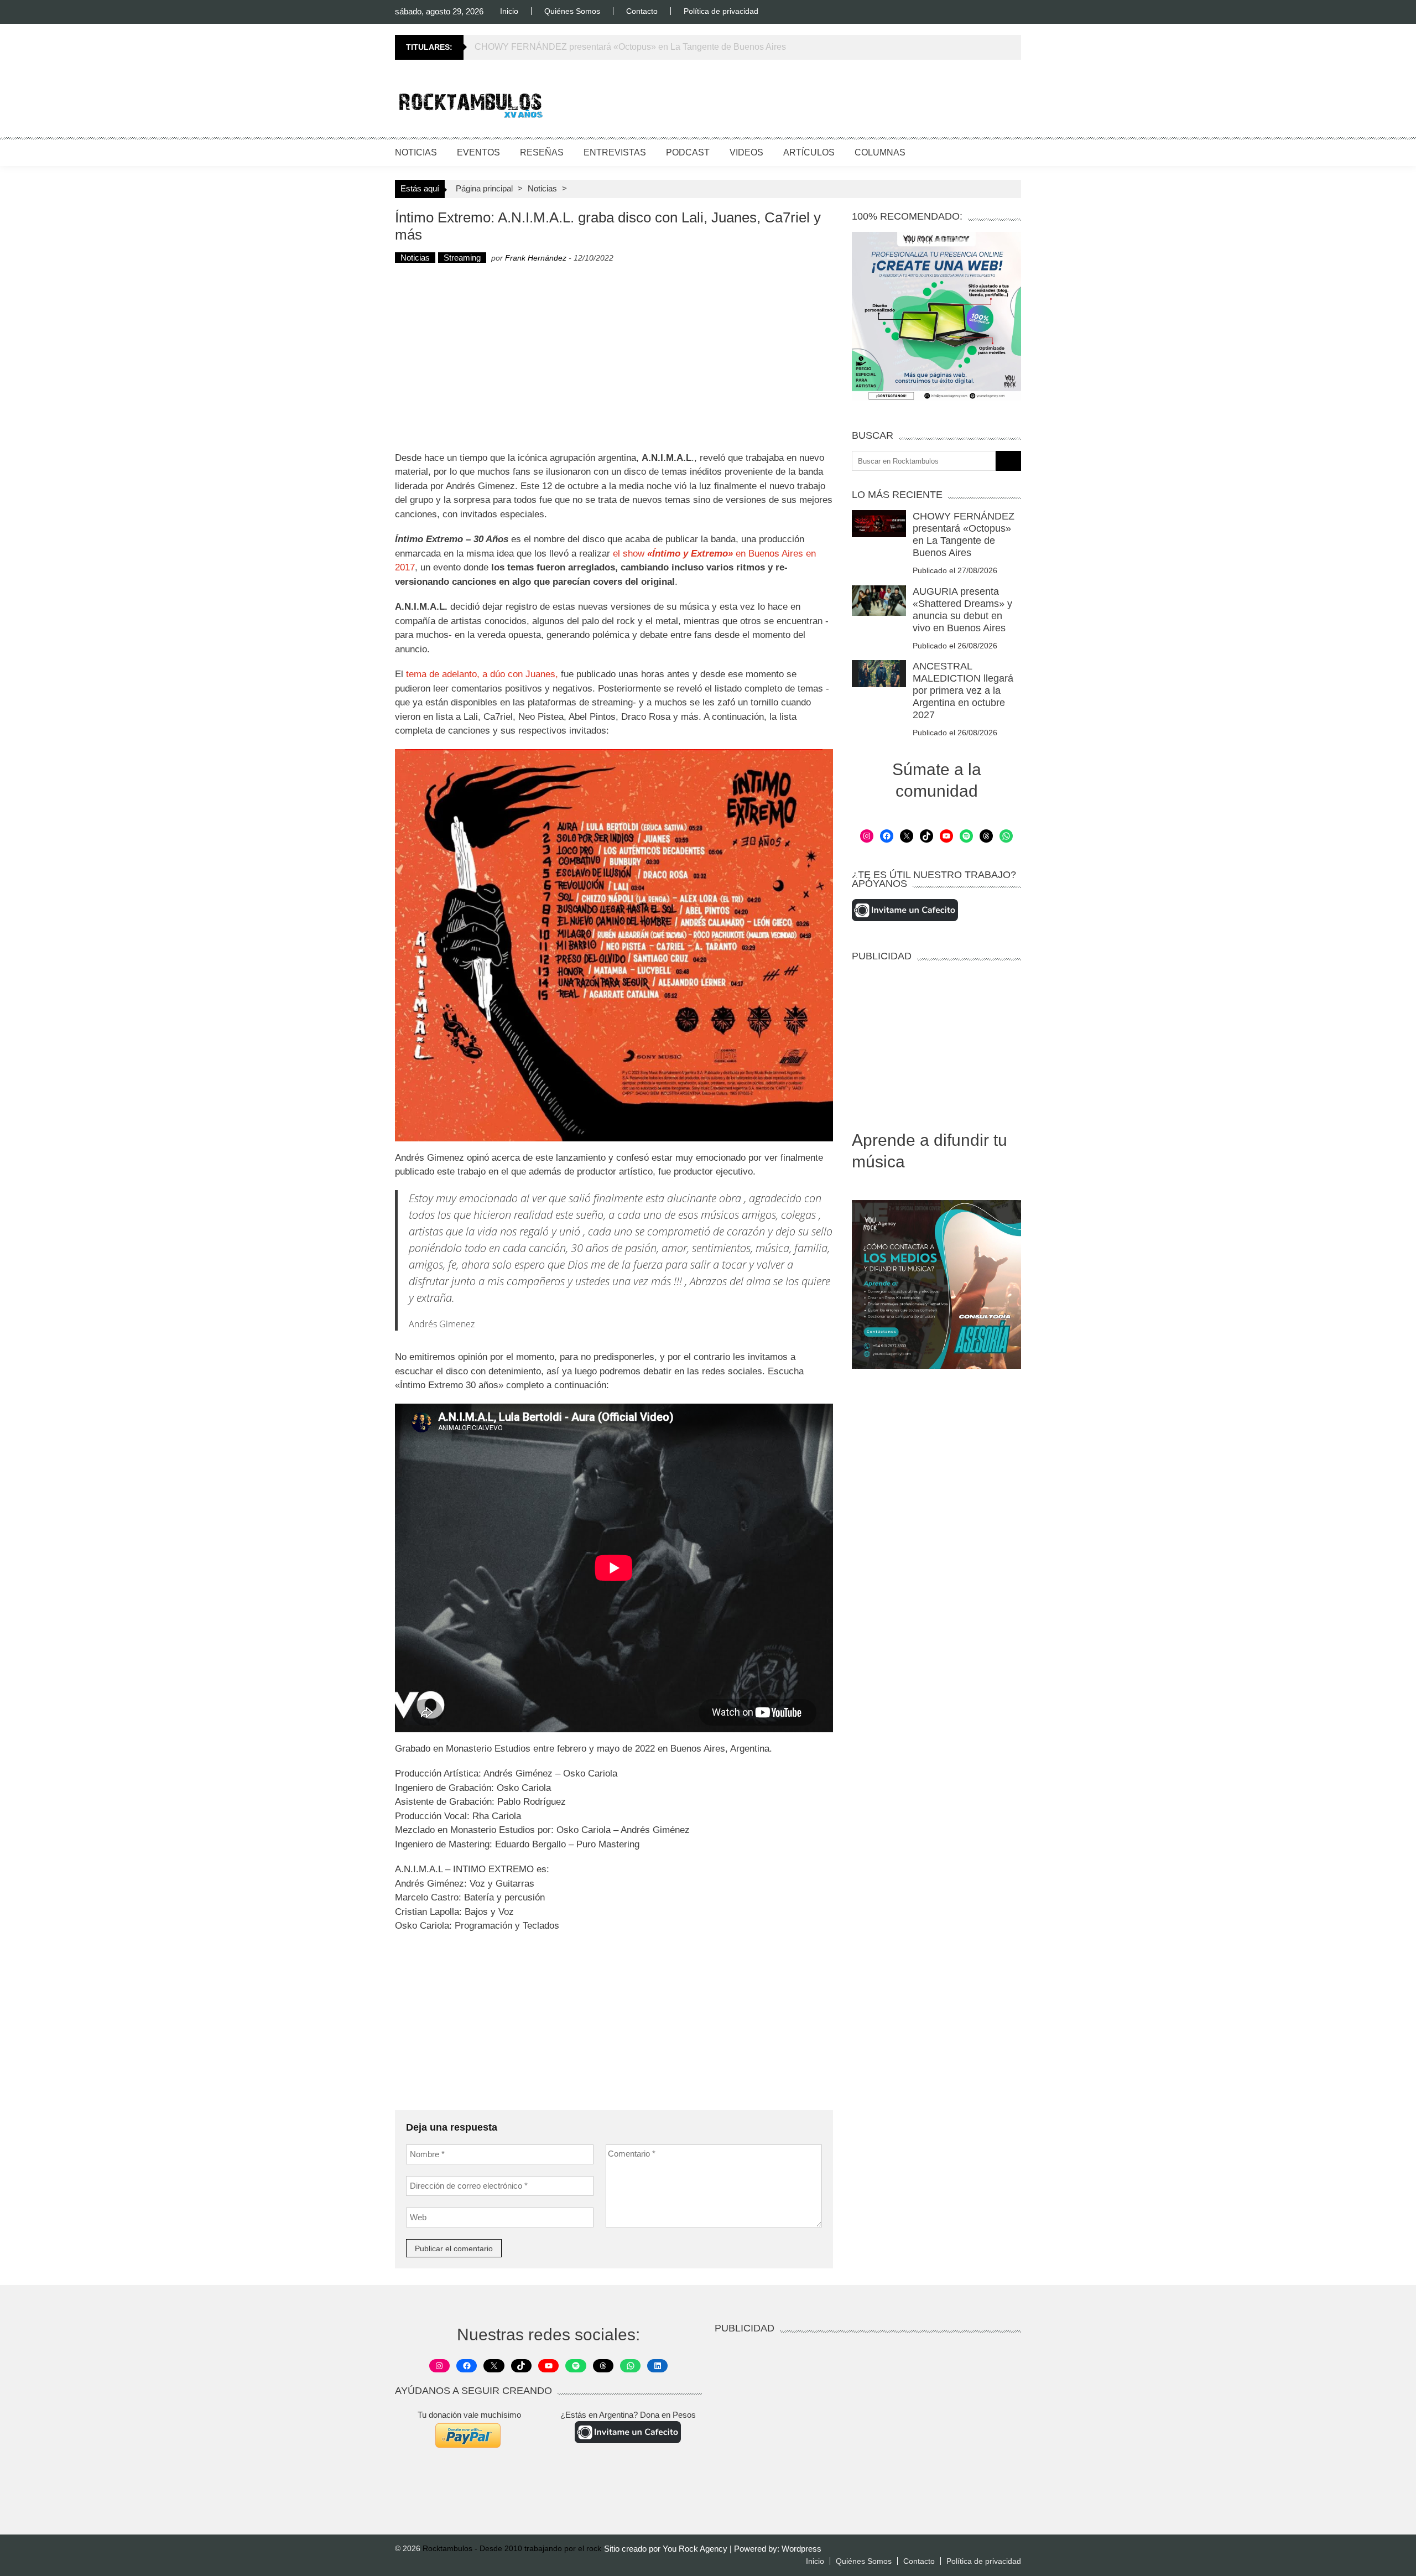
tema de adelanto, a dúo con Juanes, (483, 674)
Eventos (478, 152)
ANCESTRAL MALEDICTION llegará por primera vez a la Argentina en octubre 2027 (963, 690)
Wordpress (801, 2549)
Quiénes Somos (572, 11)
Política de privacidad (721, 11)
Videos (746, 152)
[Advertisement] (820, 102)
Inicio (509, 11)
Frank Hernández (536, 258)
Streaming (462, 258)
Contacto (642, 11)
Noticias (416, 152)
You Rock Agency (696, 2549)
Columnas (880, 152)
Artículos (809, 152)
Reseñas (542, 152)
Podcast (688, 152)
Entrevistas (615, 152)
